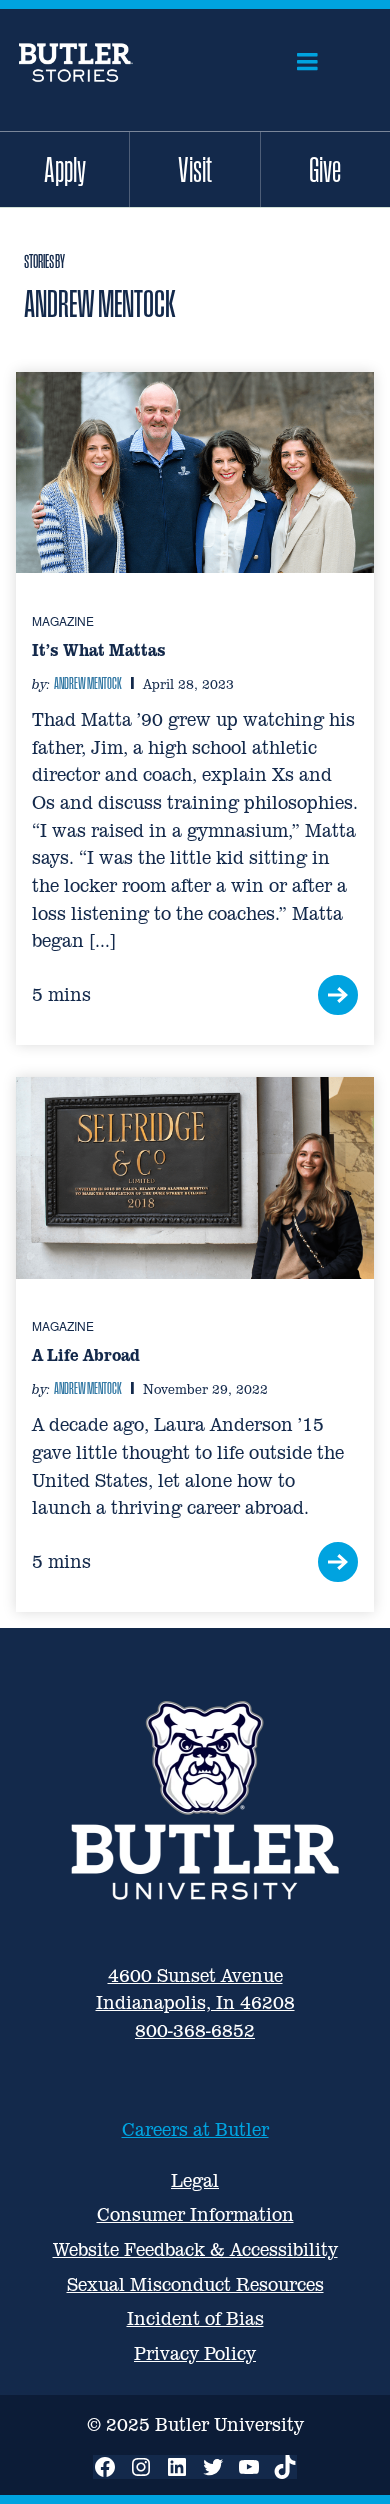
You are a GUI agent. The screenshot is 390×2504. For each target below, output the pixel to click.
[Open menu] (307, 62)
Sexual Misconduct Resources (195, 2284)
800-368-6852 (195, 2030)
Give (325, 169)
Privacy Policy (195, 2353)
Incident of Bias (195, 2318)
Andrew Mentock (88, 683)
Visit (195, 169)
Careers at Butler (195, 2129)
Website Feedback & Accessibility (195, 2249)
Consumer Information (195, 2214)
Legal (195, 2180)
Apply (65, 169)
